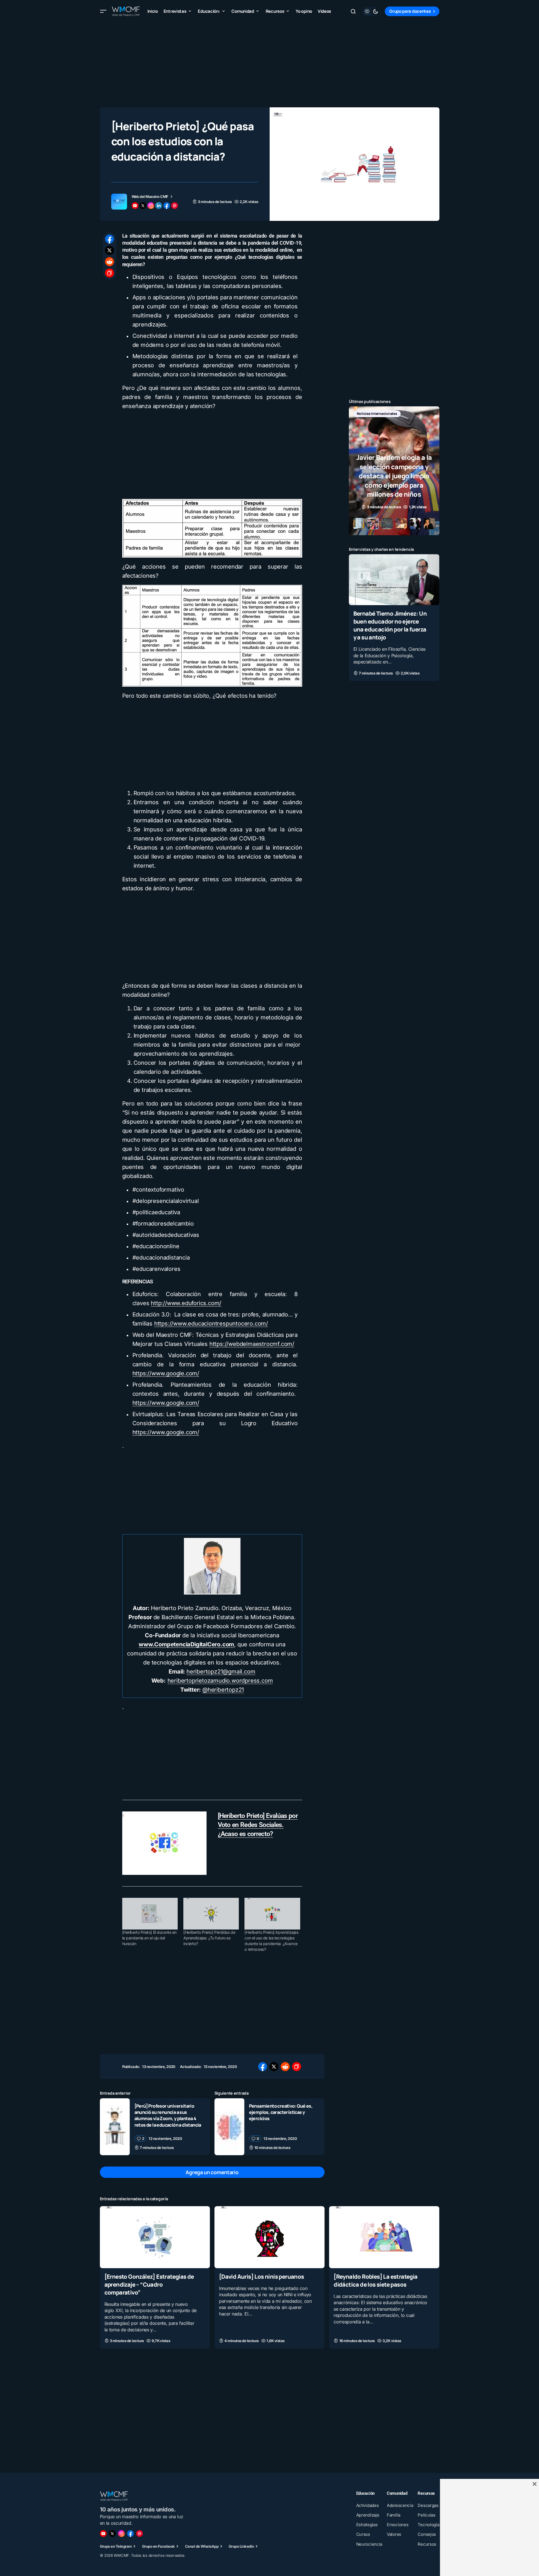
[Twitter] (112, 2534)
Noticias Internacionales (377, 414)
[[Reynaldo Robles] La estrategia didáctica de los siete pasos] (384, 2237)
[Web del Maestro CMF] (119, 202)
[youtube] (135, 206)
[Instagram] (121, 2534)
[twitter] (143, 206)
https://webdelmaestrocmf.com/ (252, 1344)
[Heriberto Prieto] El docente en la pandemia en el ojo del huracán (150, 1938)
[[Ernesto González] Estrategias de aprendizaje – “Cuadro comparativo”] (155, 2237)
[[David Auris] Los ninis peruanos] (269, 2237)
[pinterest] (175, 206)
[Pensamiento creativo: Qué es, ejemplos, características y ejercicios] (229, 2127)
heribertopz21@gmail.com (221, 1672)
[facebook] (167, 206)
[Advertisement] (270, 62)
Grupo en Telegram (116, 2546)
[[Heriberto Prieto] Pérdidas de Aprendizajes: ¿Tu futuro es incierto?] (211, 1914)
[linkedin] (159, 206)
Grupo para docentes (410, 11)
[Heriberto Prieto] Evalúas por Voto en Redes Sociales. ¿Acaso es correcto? (258, 1825)
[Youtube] (103, 2534)
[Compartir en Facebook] (109, 239)
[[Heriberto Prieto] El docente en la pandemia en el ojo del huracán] (150, 1914)
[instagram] (151, 206)
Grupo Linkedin (241, 2546)
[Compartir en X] (109, 250)
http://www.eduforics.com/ (186, 1303)
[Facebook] (130, 2534)
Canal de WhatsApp (202, 2546)
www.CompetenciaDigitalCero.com (186, 1644)
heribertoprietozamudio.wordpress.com (220, 1681)
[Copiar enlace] (109, 273)
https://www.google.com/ (166, 1373)
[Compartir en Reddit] (109, 262)
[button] (103, 11)
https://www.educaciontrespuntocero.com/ (211, 1324)
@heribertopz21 (223, 1690)
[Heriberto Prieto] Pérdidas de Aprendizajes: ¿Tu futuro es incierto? (209, 1938)
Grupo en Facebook (158, 2546)
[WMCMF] (139, 2534)
